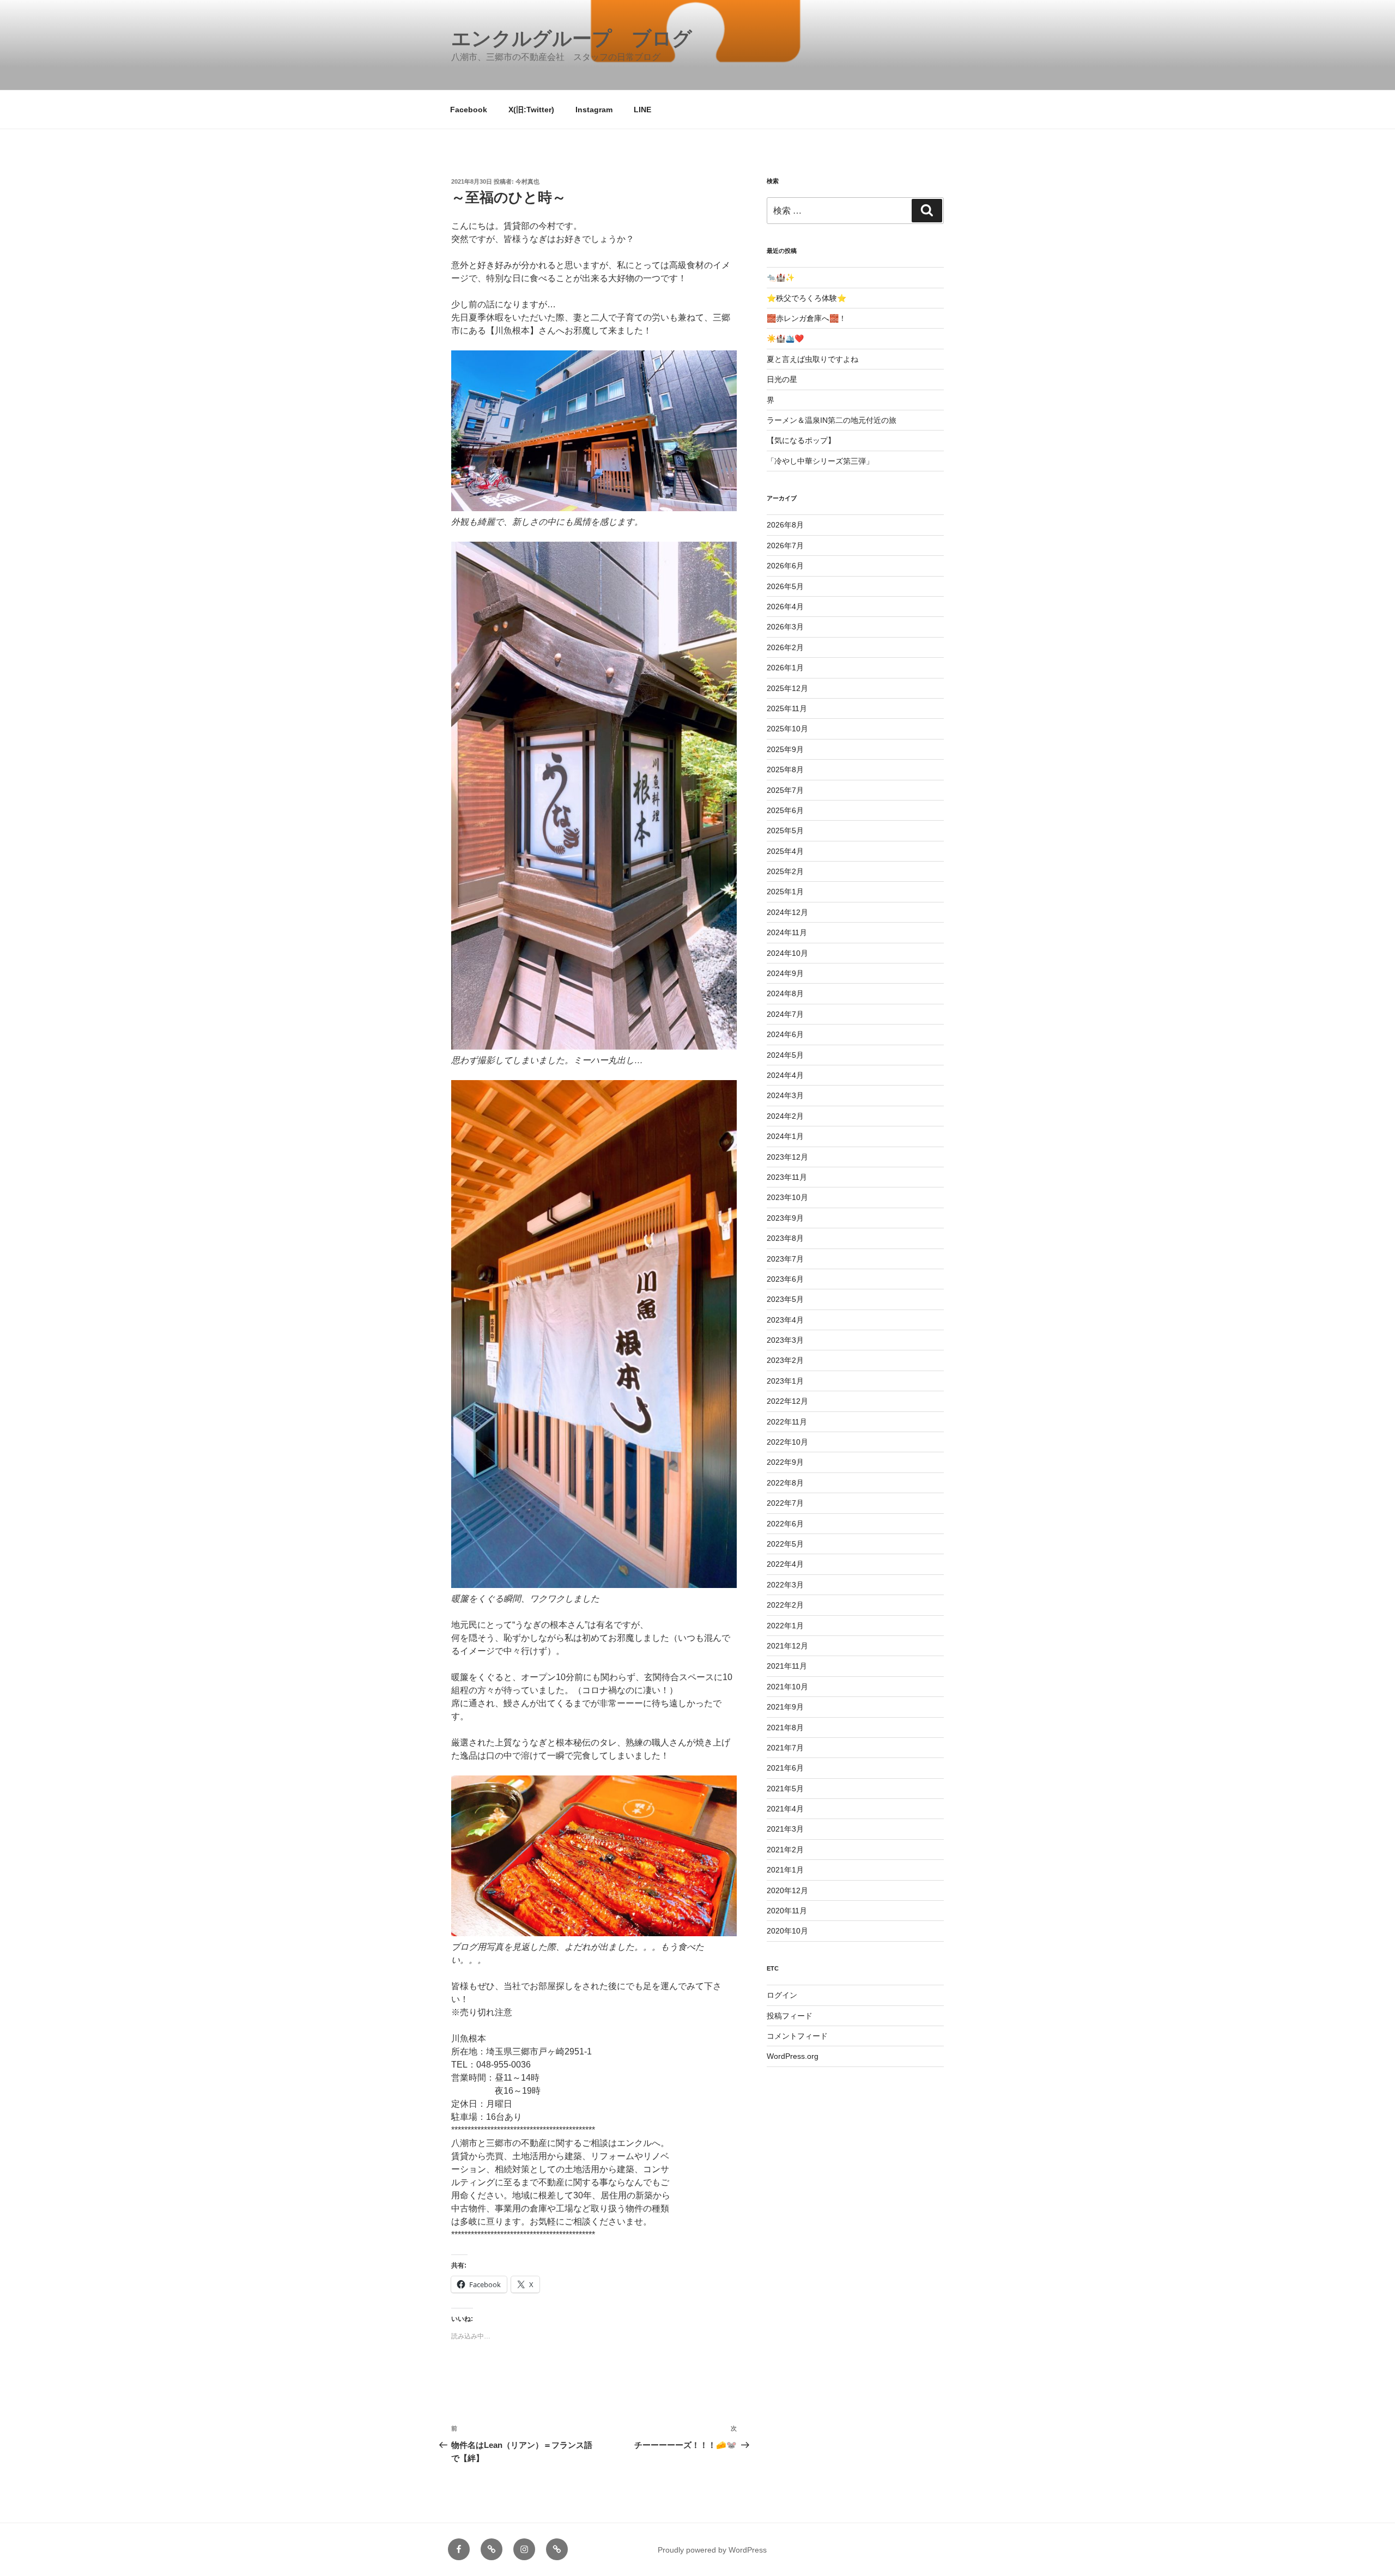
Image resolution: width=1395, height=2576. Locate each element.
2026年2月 (785, 647)
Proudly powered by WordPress (712, 2550)
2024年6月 (785, 1034)
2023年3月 (785, 1340)
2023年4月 (785, 1320)
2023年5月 (785, 1299)
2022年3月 (785, 1585)
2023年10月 (787, 1197)
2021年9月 (785, 1707)
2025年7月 (785, 790)
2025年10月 (787, 729)
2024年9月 (785, 973)
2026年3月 (785, 627)
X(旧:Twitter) (531, 110)
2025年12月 (787, 688)
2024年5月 (785, 1055)
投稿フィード (790, 2016)
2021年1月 (785, 1870)
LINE (642, 110)
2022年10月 (787, 1442)
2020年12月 (787, 1890)
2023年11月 (787, 1177)
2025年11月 (787, 708)
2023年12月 (787, 1157)
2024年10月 (787, 953)
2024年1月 (785, 1136)
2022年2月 (785, 1605)
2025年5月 (785, 831)
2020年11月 (787, 1911)
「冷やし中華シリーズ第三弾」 (820, 461)
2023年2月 (785, 1360)
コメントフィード (797, 2036)
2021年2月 (785, 1850)
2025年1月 (785, 892)
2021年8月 (785, 1728)
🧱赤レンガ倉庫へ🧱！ (806, 318)
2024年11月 (787, 932)
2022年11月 (787, 1422)
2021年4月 (785, 1809)
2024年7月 (785, 1014)
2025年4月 (785, 851)
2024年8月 (785, 993)
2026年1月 (785, 668)
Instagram (594, 110)
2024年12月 (787, 912)
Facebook (469, 110)
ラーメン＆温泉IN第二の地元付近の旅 (832, 420)
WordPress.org (793, 2056)
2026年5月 (785, 586)
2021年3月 (785, 1829)
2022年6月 (785, 1524)
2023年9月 (785, 1218)
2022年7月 (785, 1503)
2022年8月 (785, 1483)
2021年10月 (787, 1687)
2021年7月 (785, 1748)
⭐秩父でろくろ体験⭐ (806, 298)
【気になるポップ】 (801, 440)
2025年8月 (785, 769)
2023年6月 (785, 1279)
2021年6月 (785, 1768)
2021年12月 (787, 1646)
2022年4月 (785, 1564)
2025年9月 (785, 749)
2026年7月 (785, 545)
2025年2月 (785, 871)
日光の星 (782, 379)
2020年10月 (787, 1931)
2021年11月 (787, 1666)
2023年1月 (785, 1381)
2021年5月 (785, 1789)
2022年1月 (785, 1626)
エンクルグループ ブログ (572, 38)
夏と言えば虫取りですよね (812, 359)
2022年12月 (787, 1401)
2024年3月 (785, 1095)
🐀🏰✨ (781, 277)
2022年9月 (785, 1462)
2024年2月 (785, 1116)
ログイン (782, 1995)
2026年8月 (785, 525)
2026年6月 (785, 566)
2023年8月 (785, 1238)
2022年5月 (785, 1544)
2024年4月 (785, 1075)
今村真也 (527, 181)
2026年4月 (785, 607)
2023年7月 (785, 1259)
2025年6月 (785, 810)
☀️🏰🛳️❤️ (785, 338)
